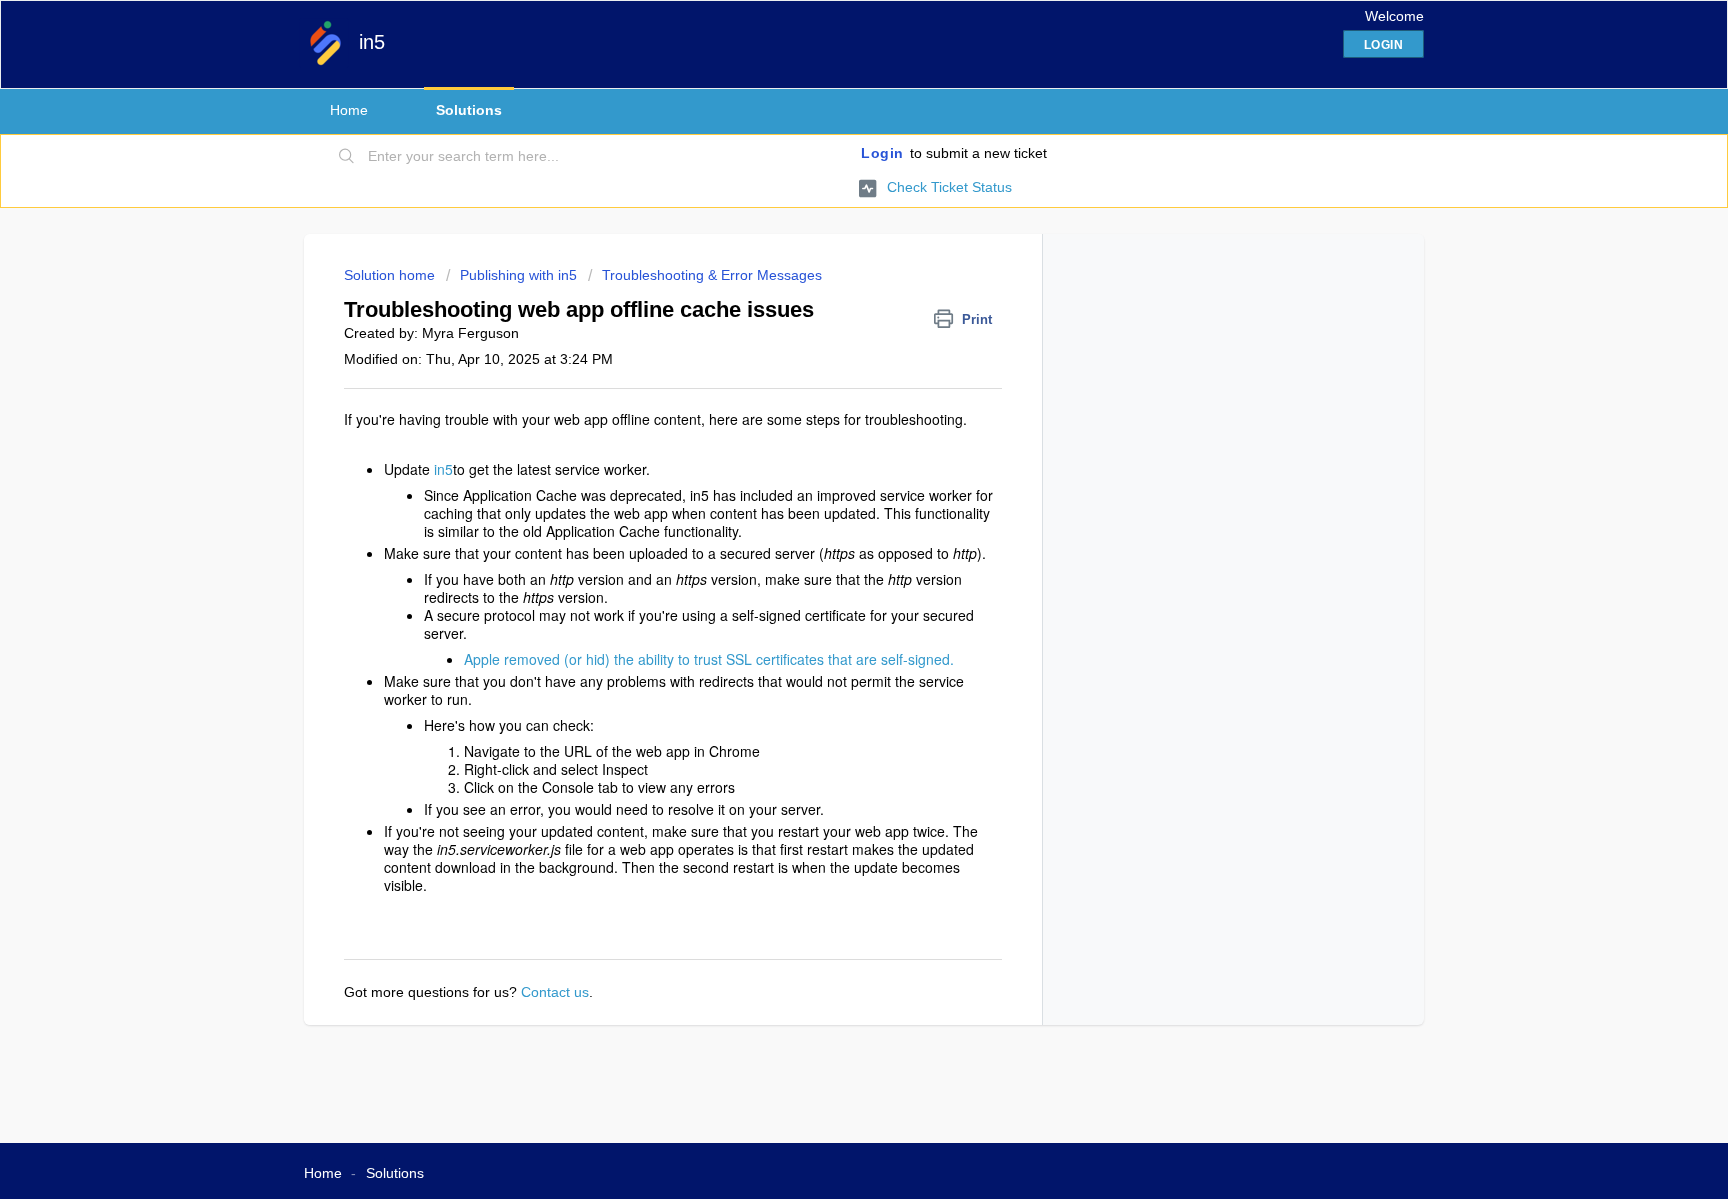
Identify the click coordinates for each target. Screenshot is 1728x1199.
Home (349, 110)
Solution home (391, 275)
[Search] (347, 157)
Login (882, 153)
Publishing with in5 (518, 275)
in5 (443, 469)
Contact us (555, 992)
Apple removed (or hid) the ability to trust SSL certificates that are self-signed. (709, 659)
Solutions (469, 110)
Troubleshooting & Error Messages (712, 275)
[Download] (827, 338)
